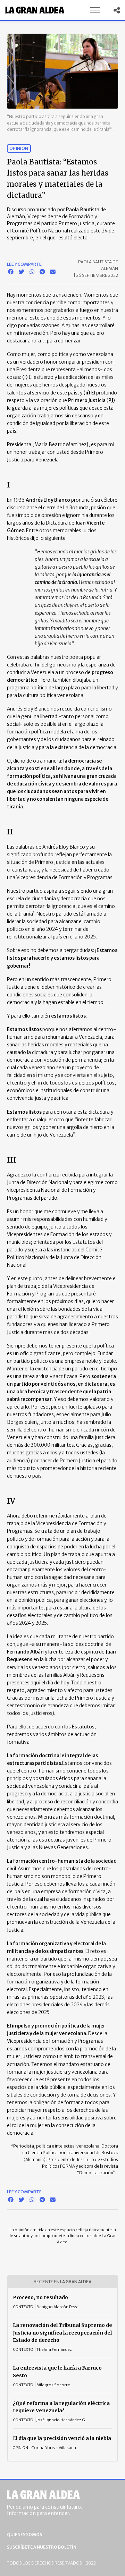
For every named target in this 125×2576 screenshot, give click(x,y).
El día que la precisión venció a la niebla (62, 2438)
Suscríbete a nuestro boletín (42, 2547)
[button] (95, 10)
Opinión (19, 148)
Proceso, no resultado (40, 2297)
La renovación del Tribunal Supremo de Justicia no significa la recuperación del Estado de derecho (62, 2333)
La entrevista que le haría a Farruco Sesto (57, 2372)
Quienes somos (24, 2535)
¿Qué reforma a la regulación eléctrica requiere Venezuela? (61, 2407)
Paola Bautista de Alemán (98, 265)
